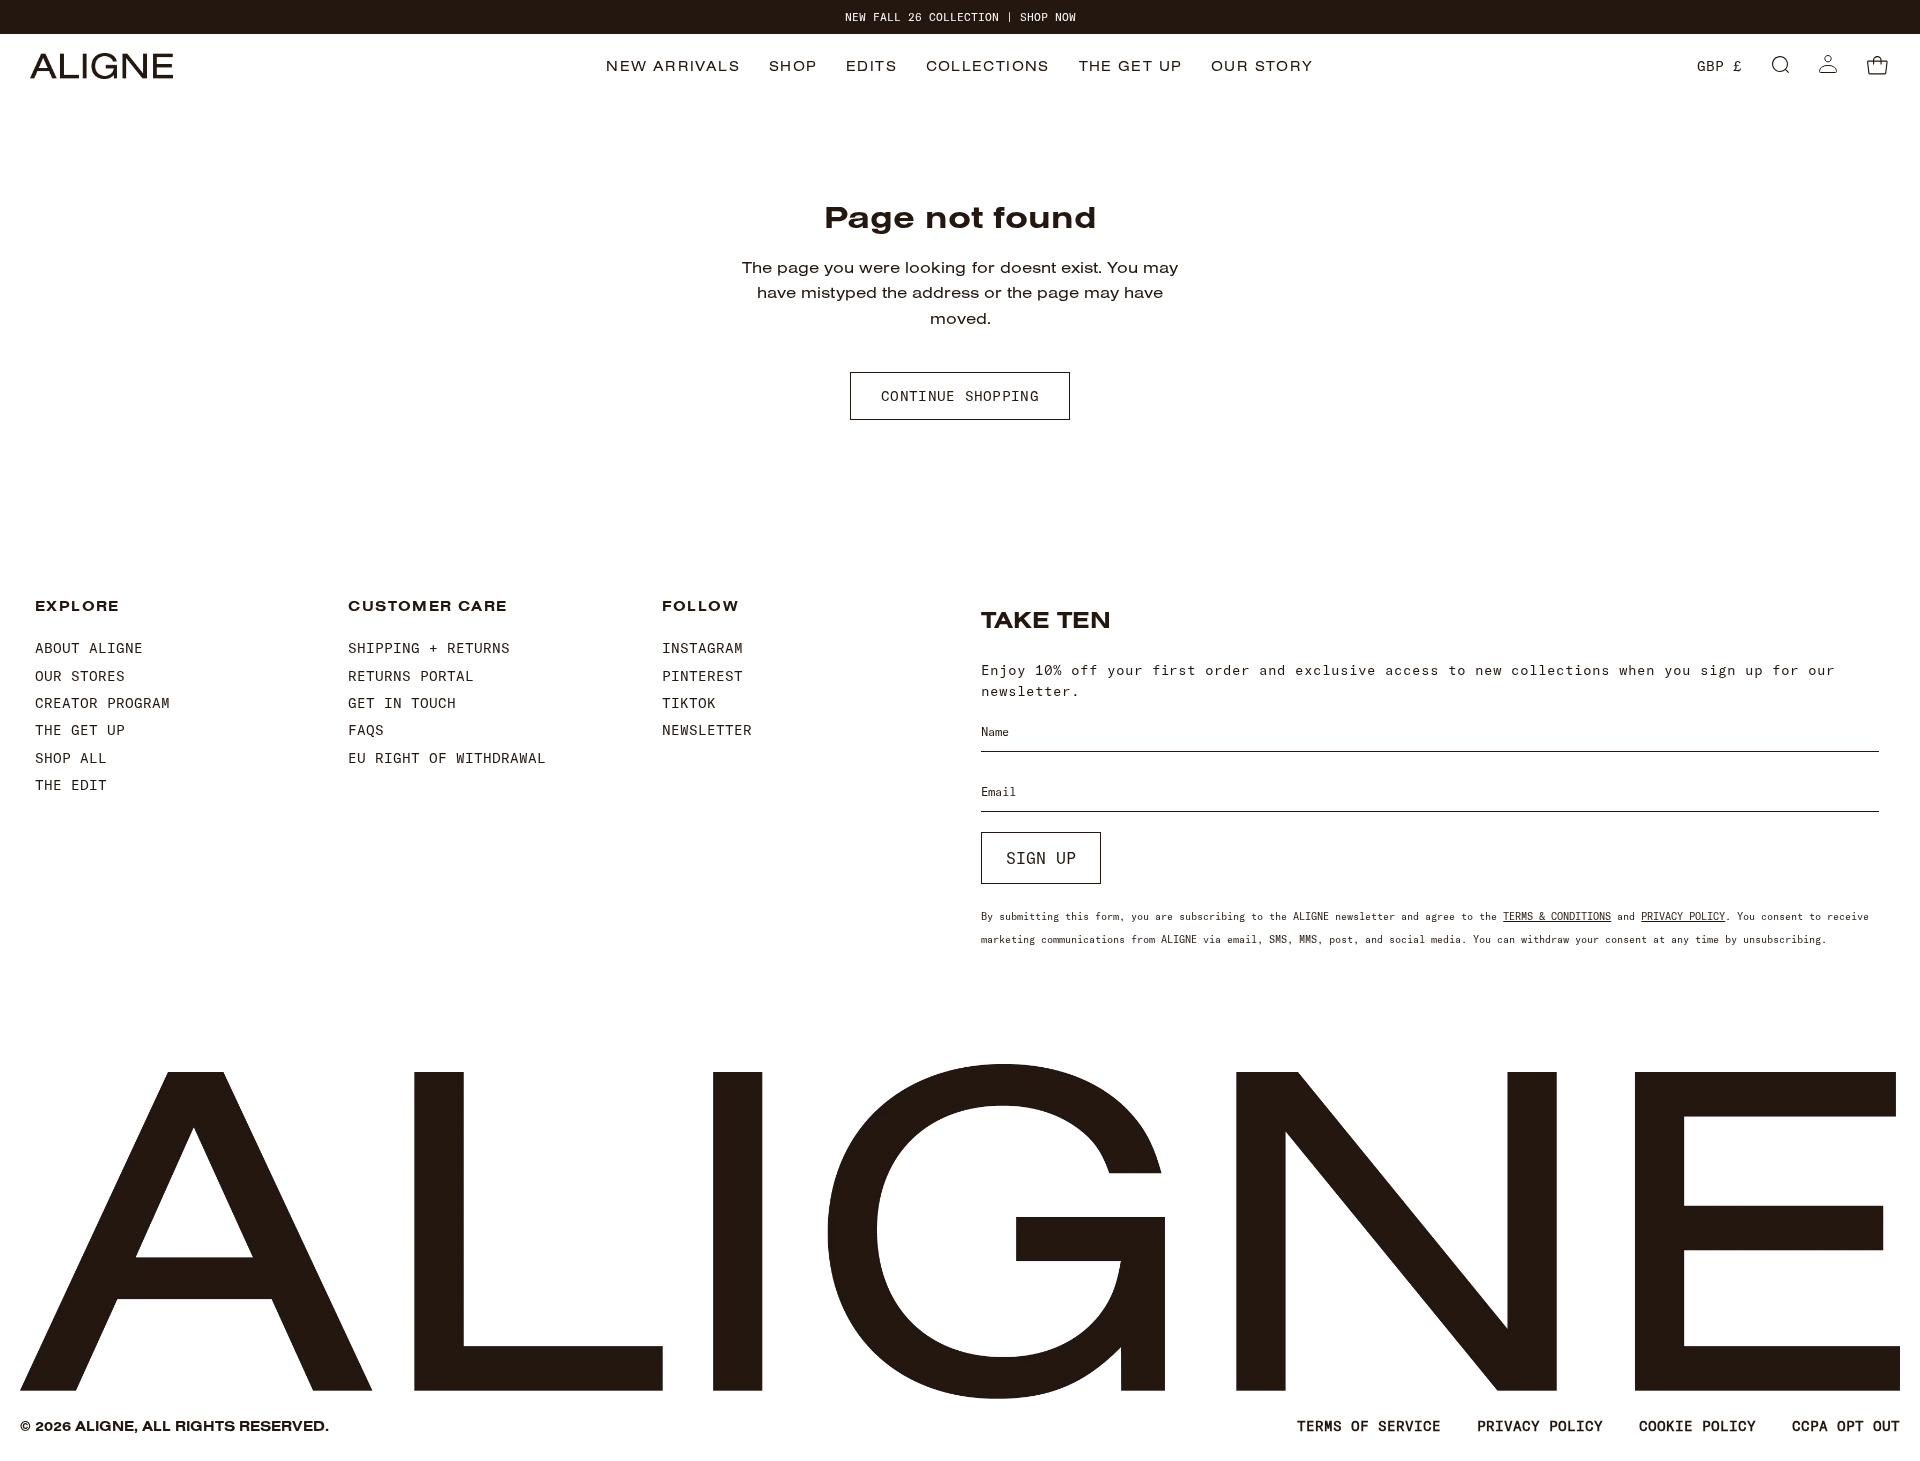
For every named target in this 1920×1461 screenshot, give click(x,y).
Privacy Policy (1683, 916)
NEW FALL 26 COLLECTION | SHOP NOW (960, 17)
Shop (793, 66)
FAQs (366, 730)
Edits (871, 66)
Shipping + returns (429, 648)
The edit (71, 785)
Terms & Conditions (1557, 916)
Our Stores (80, 676)
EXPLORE (77, 607)
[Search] (1780, 66)
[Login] (1828, 65)
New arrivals (673, 66)
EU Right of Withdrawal (447, 758)
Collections (988, 66)
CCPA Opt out (1846, 1426)
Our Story (1262, 66)
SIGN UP (1041, 858)
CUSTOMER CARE (427, 607)
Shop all (71, 758)
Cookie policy (1697, 1426)
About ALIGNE (89, 648)
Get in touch (402, 703)
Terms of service (1369, 1426)
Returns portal (411, 676)
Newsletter (707, 730)
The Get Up (1131, 66)
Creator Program (102, 703)
